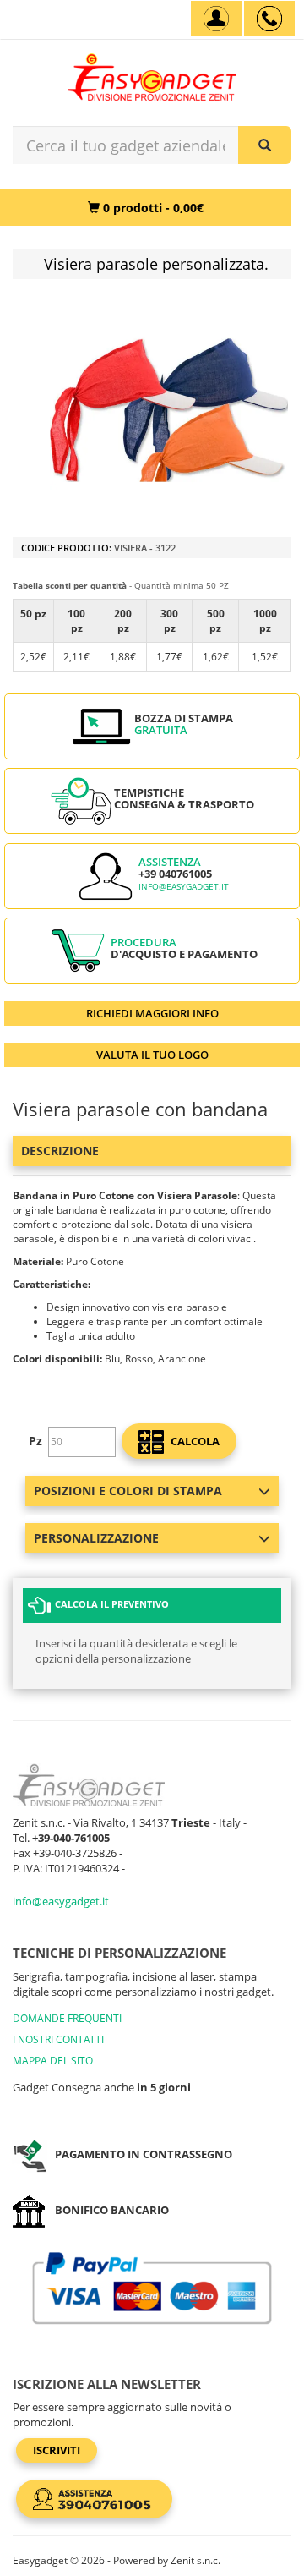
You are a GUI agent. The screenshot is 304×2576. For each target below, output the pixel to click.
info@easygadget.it (184, 887)
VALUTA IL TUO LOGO (152, 1055)
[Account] (216, 19)
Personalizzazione (96, 1538)
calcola (194, 1441)
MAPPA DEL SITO (53, 2061)
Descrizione (60, 1151)
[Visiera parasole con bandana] (169, 410)
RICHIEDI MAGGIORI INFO (152, 1013)
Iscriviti (57, 2450)
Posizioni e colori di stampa (128, 1491)
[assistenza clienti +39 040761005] (269, 19)
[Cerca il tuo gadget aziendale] (265, 145)
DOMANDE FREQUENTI (67, 2018)
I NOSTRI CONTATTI (58, 2039)
